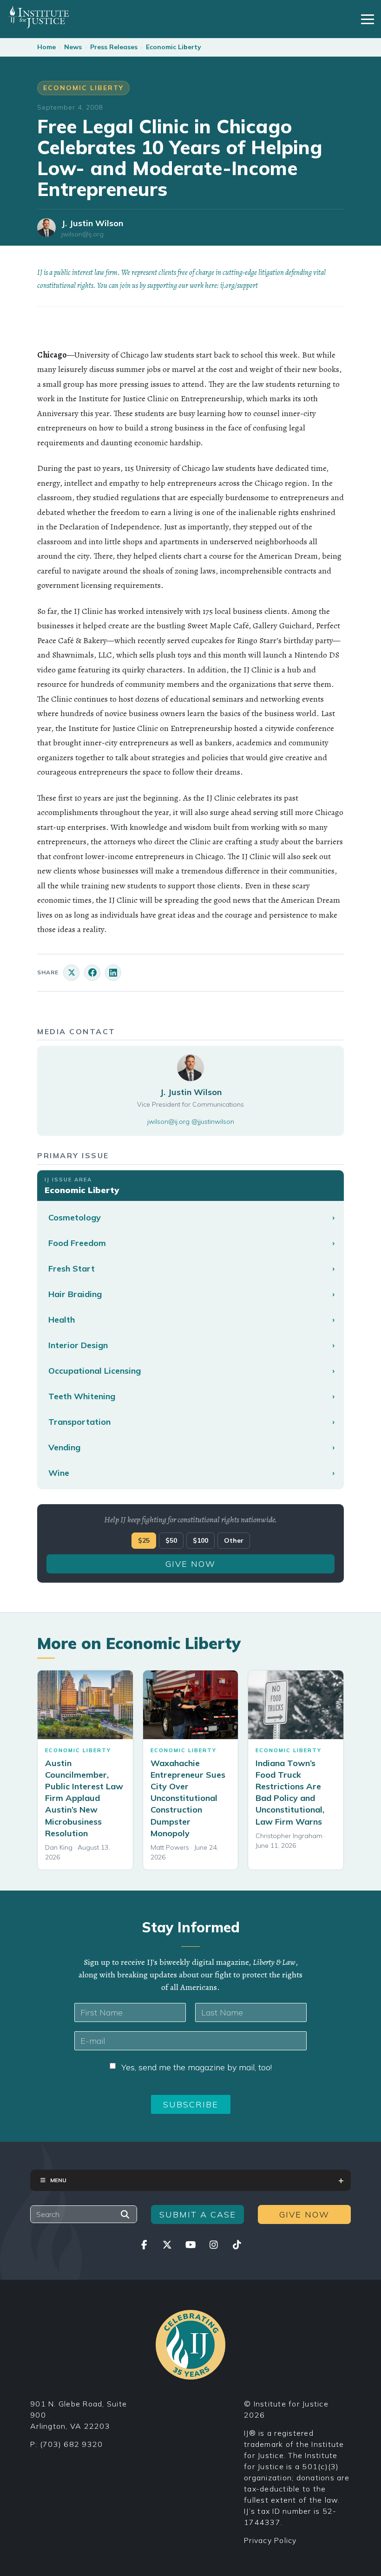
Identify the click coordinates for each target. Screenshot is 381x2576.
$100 (200, 1540)
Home (46, 47)
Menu (58, 2180)
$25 (144, 1540)
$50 (171, 1540)
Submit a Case (198, 2214)
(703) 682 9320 (72, 2444)
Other (234, 1540)
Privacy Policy (270, 2540)
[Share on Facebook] (92, 973)
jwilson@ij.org (82, 234)
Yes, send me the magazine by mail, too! (197, 2067)
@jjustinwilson (213, 1122)
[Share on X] (71, 973)
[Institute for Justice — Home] (38, 17)
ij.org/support (239, 286)
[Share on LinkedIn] (113, 973)
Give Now (190, 1564)
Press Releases (114, 47)
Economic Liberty (174, 47)
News (73, 47)
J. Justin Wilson (92, 223)
